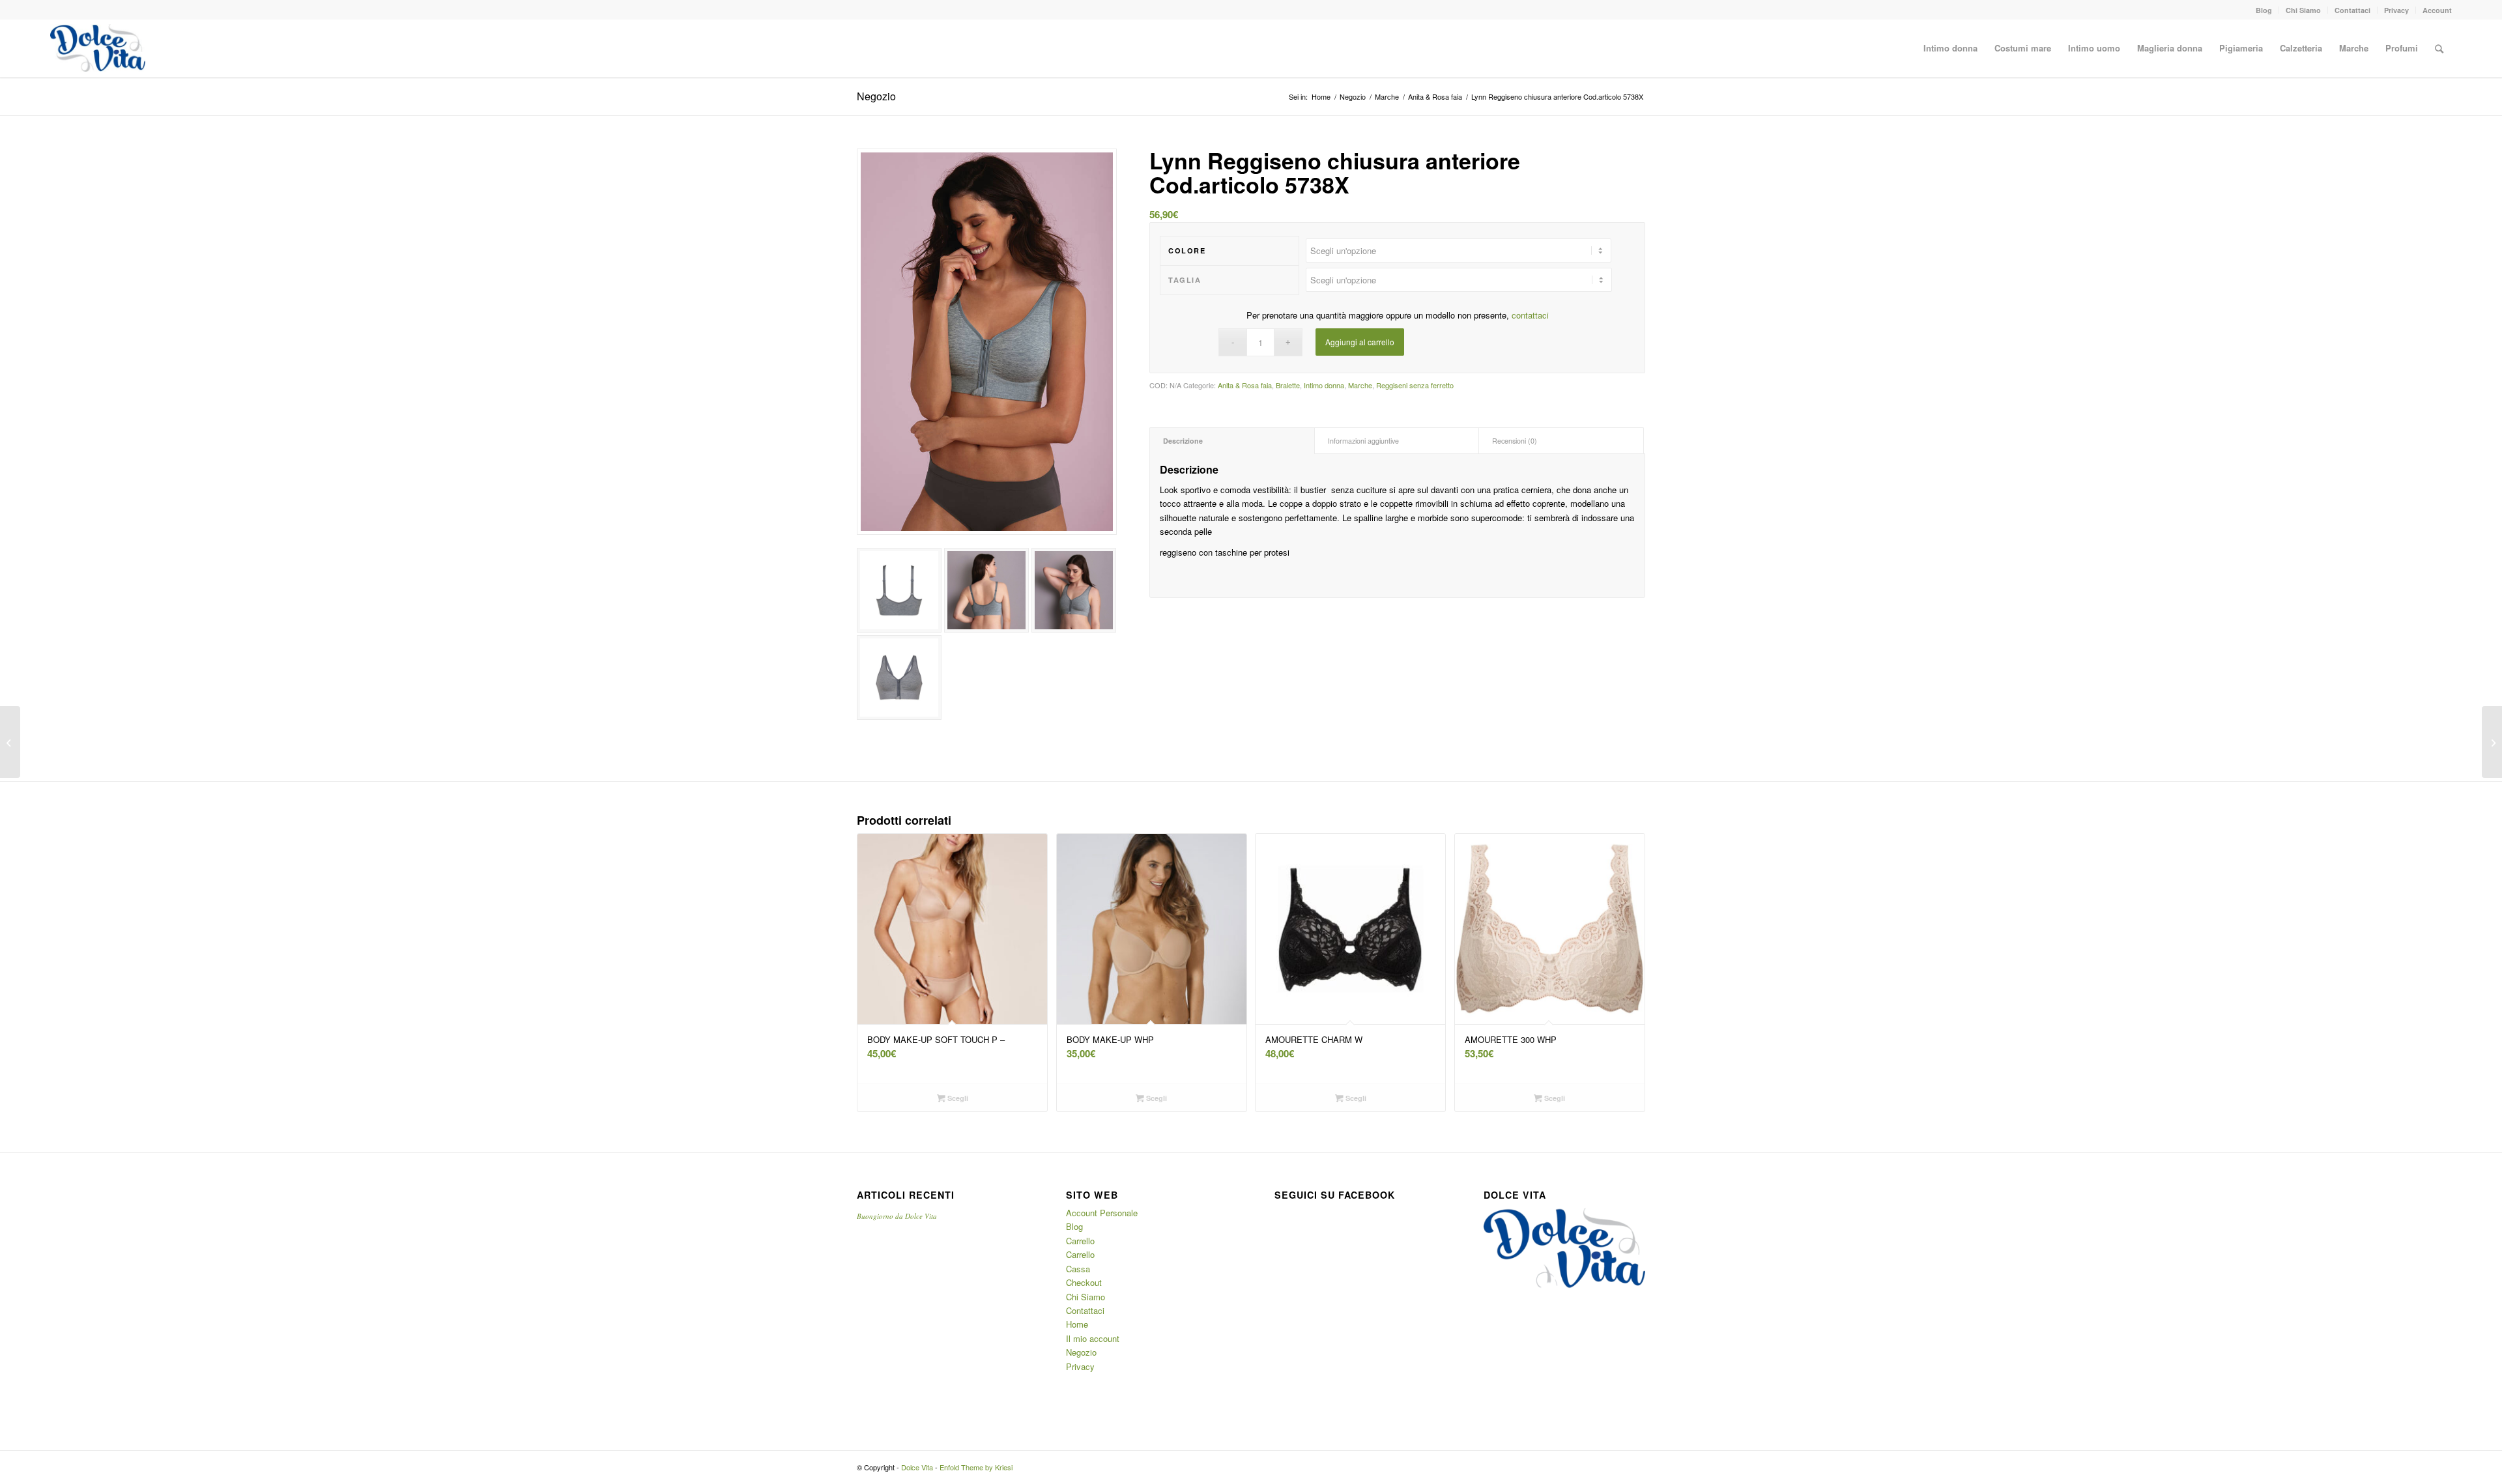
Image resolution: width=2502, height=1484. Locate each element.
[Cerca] (2439, 48)
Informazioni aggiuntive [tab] (1363, 441)
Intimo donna (1324, 385)
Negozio (876, 96)
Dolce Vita (917, 1467)
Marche (1387, 97)
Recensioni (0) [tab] (1515, 441)
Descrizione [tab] (1183, 441)
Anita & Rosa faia (1435, 97)
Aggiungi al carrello (1360, 342)
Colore (1187, 250)
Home (1321, 97)
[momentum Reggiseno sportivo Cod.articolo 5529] (10, 742)
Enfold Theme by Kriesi (976, 1467)
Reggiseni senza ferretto (1415, 385)
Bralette (1288, 385)
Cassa (1078, 1269)
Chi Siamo (2303, 10)
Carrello (1080, 1241)
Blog (2264, 10)
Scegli (957, 1098)
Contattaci (2352, 10)
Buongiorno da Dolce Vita (897, 1216)
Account (2437, 10)
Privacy (2396, 10)
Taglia (1185, 280)
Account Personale (1102, 1213)
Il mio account (1093, 1338)
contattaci (1530, 315)
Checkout (1084, 1282)
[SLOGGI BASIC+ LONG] (2492, 742)
